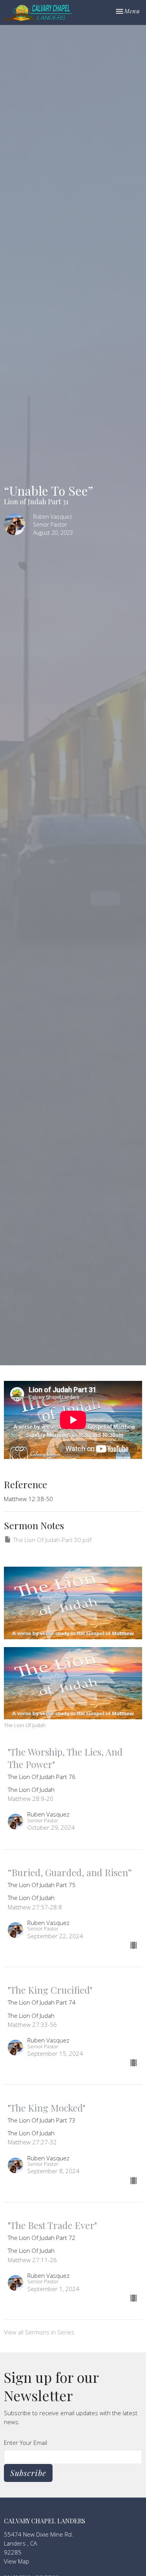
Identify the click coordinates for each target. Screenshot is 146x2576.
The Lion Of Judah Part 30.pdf (52, 1540)
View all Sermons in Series (39, 2332)
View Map (17, 2561)
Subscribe (28, 2473)
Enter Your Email (26, 2443)
